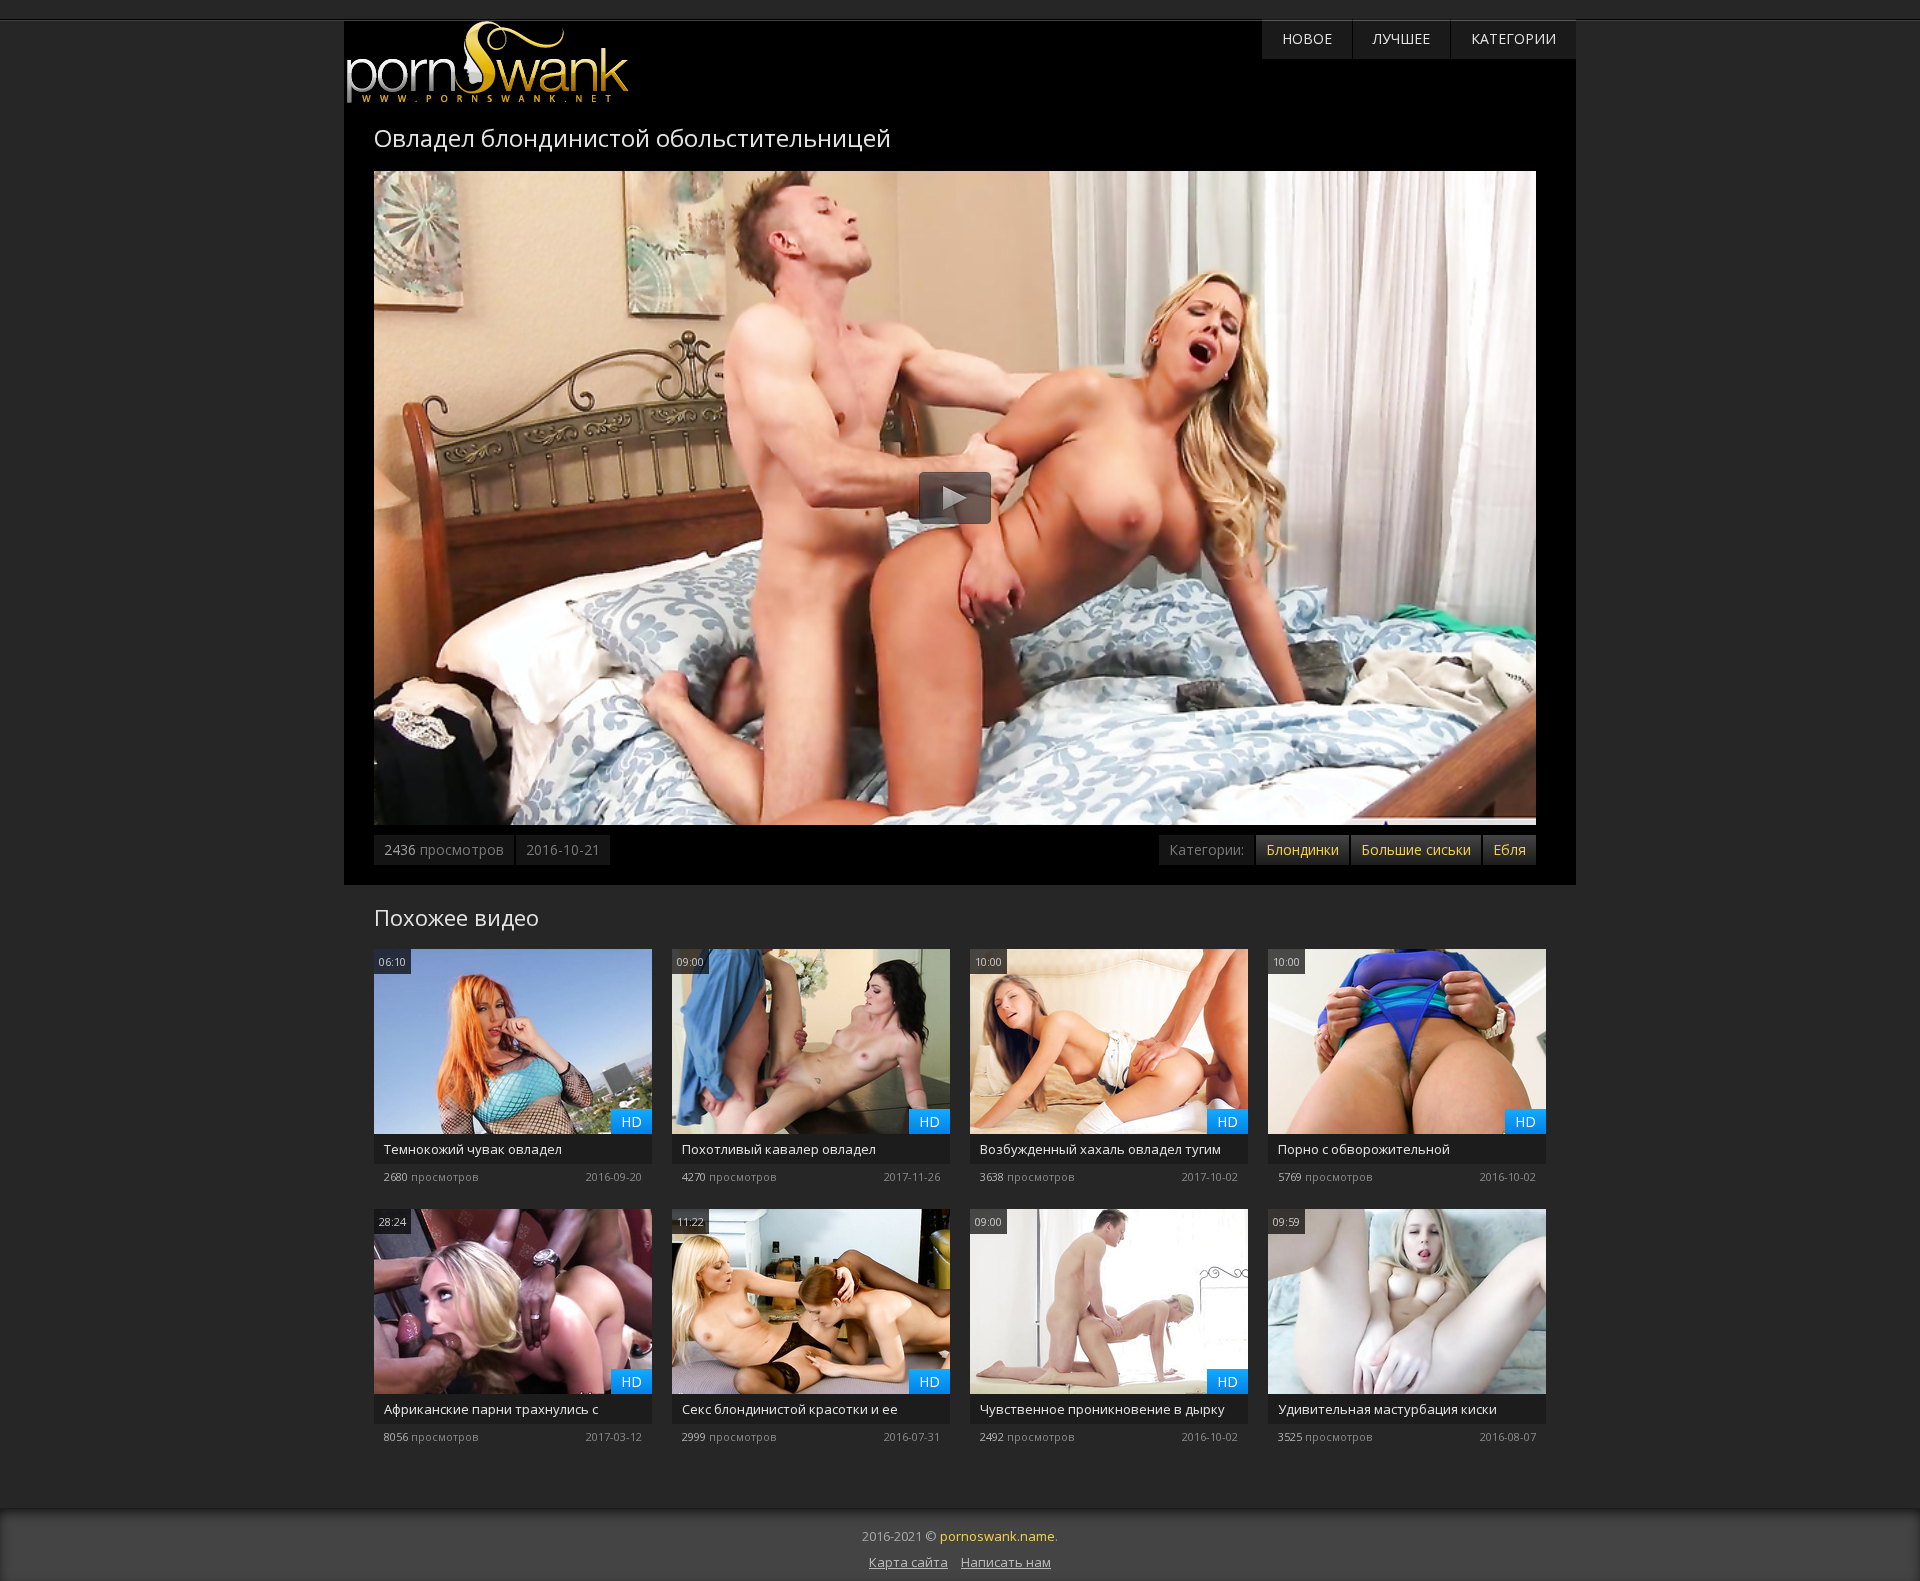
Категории (1513, 38)
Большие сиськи (1416, 849)
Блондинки (1302, 849)
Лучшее (1401, 38)
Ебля (1509, 849)
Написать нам (1006, 1562)
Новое (1307, 38)
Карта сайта (908, 1562)
